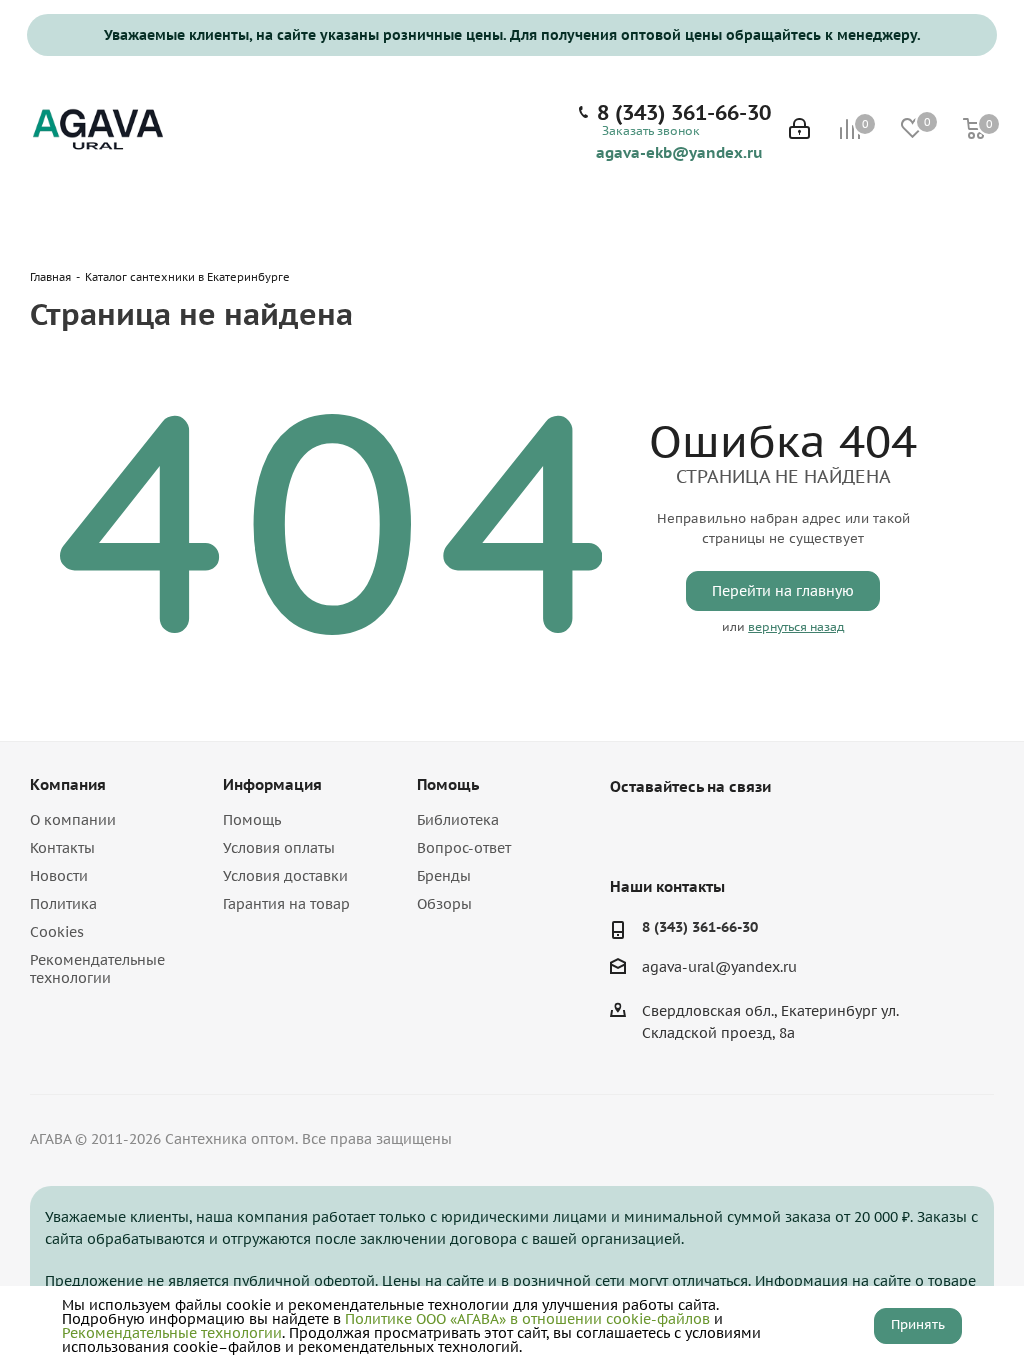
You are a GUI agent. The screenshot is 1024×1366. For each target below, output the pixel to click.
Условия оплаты (279, 848)
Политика (63, 904)
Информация (272, 784)
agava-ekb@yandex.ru (679, 152)
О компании (73, 820)
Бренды (444, 876)
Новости (59, 876)
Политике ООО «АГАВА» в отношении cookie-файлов (527, 1319)
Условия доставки (285, 876)
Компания (68, 784)
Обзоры (444, 904)
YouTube (680, 833)
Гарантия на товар (286, 904)
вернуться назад (796, 626)
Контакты (62, 848)
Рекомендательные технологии (97, 969)
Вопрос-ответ (464, 848)
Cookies (57, 932)
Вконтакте (630, 833)
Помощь (252, 820)
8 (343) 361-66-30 (684, 113)
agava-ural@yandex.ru (719, 967)
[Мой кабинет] (799, 130)
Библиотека (458, 820)
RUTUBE (730, 833)
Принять (918, 1324)
